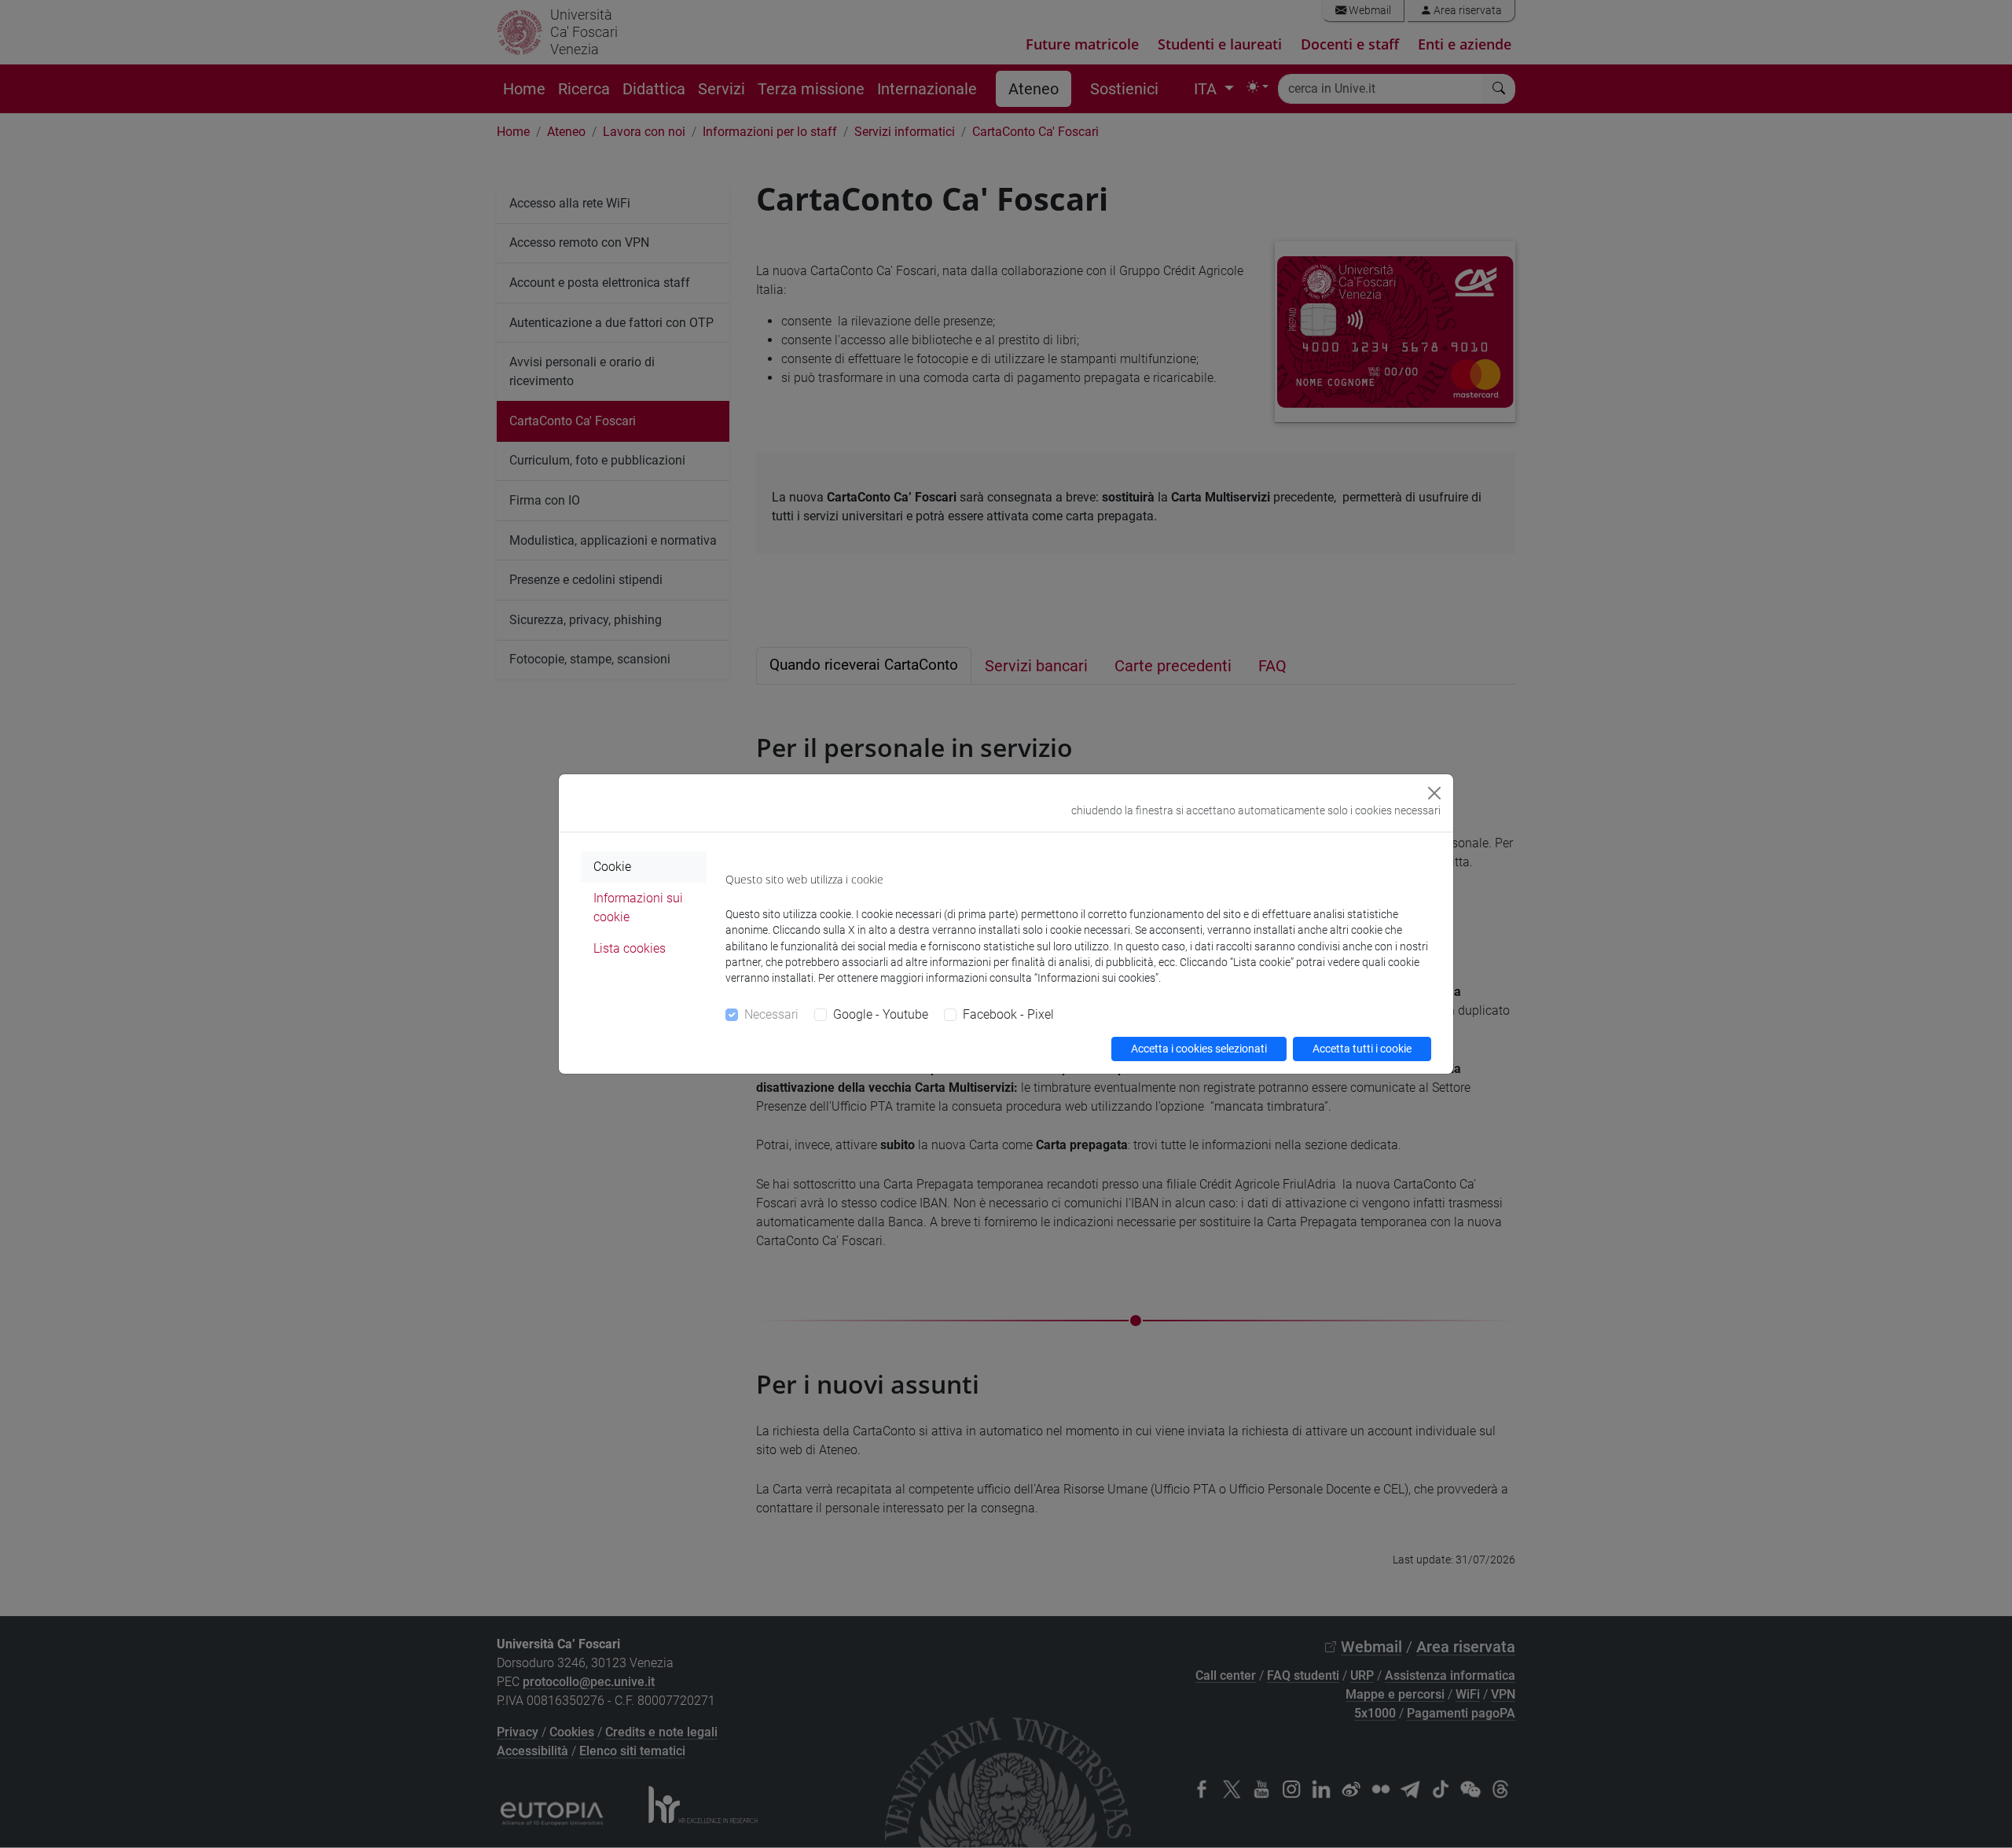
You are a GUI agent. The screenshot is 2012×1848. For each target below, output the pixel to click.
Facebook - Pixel (1008, 1014)
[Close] (1434, 793)
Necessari (771, 1014)
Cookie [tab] (612, 867)
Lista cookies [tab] (630, 948)
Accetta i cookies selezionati (1199, 1049)
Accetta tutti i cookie (1362, 1049)
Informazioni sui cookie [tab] (638, 907)
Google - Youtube (881, 1014)
